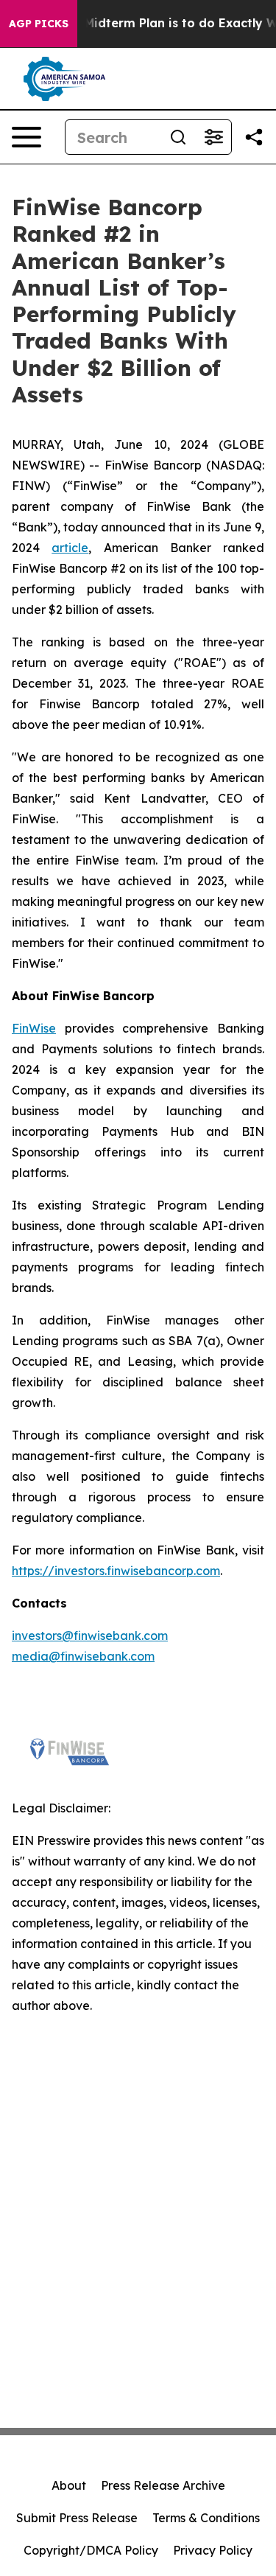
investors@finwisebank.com (90, 1636)
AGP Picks (39, 24)
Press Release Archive (163, 2485)
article (70, 548)
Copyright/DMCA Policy (91, 2550)
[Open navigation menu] (26, 137)
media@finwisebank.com (83, 1656)
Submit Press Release (77, 2518)
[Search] (178, 137)
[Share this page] (254, 137)
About (69, 2485)
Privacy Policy (213, 2550)
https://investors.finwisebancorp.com (116, 1571)
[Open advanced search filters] (213, 137)
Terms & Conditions (206, 2518)
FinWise (34, 1028)
